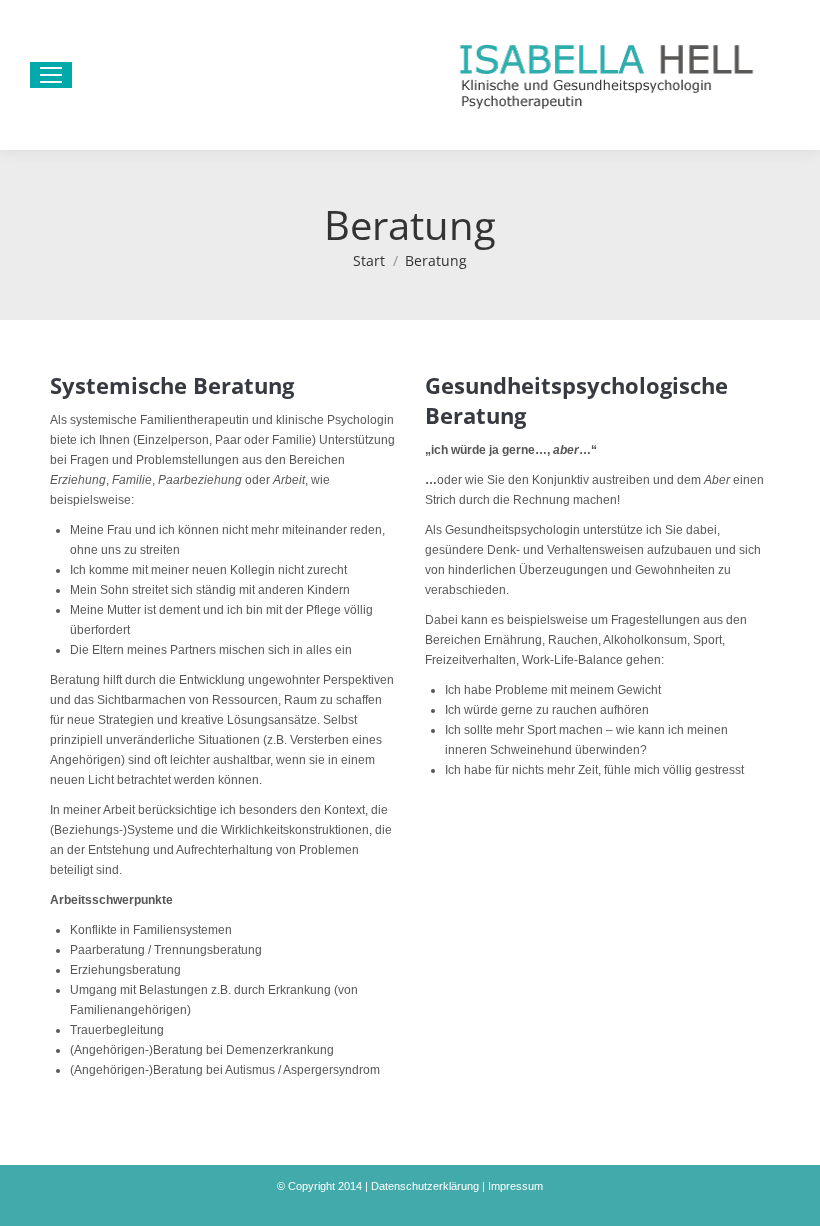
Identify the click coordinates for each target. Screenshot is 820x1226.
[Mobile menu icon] (51, 75)
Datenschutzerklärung (425, 1186)
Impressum (515, 1186)
